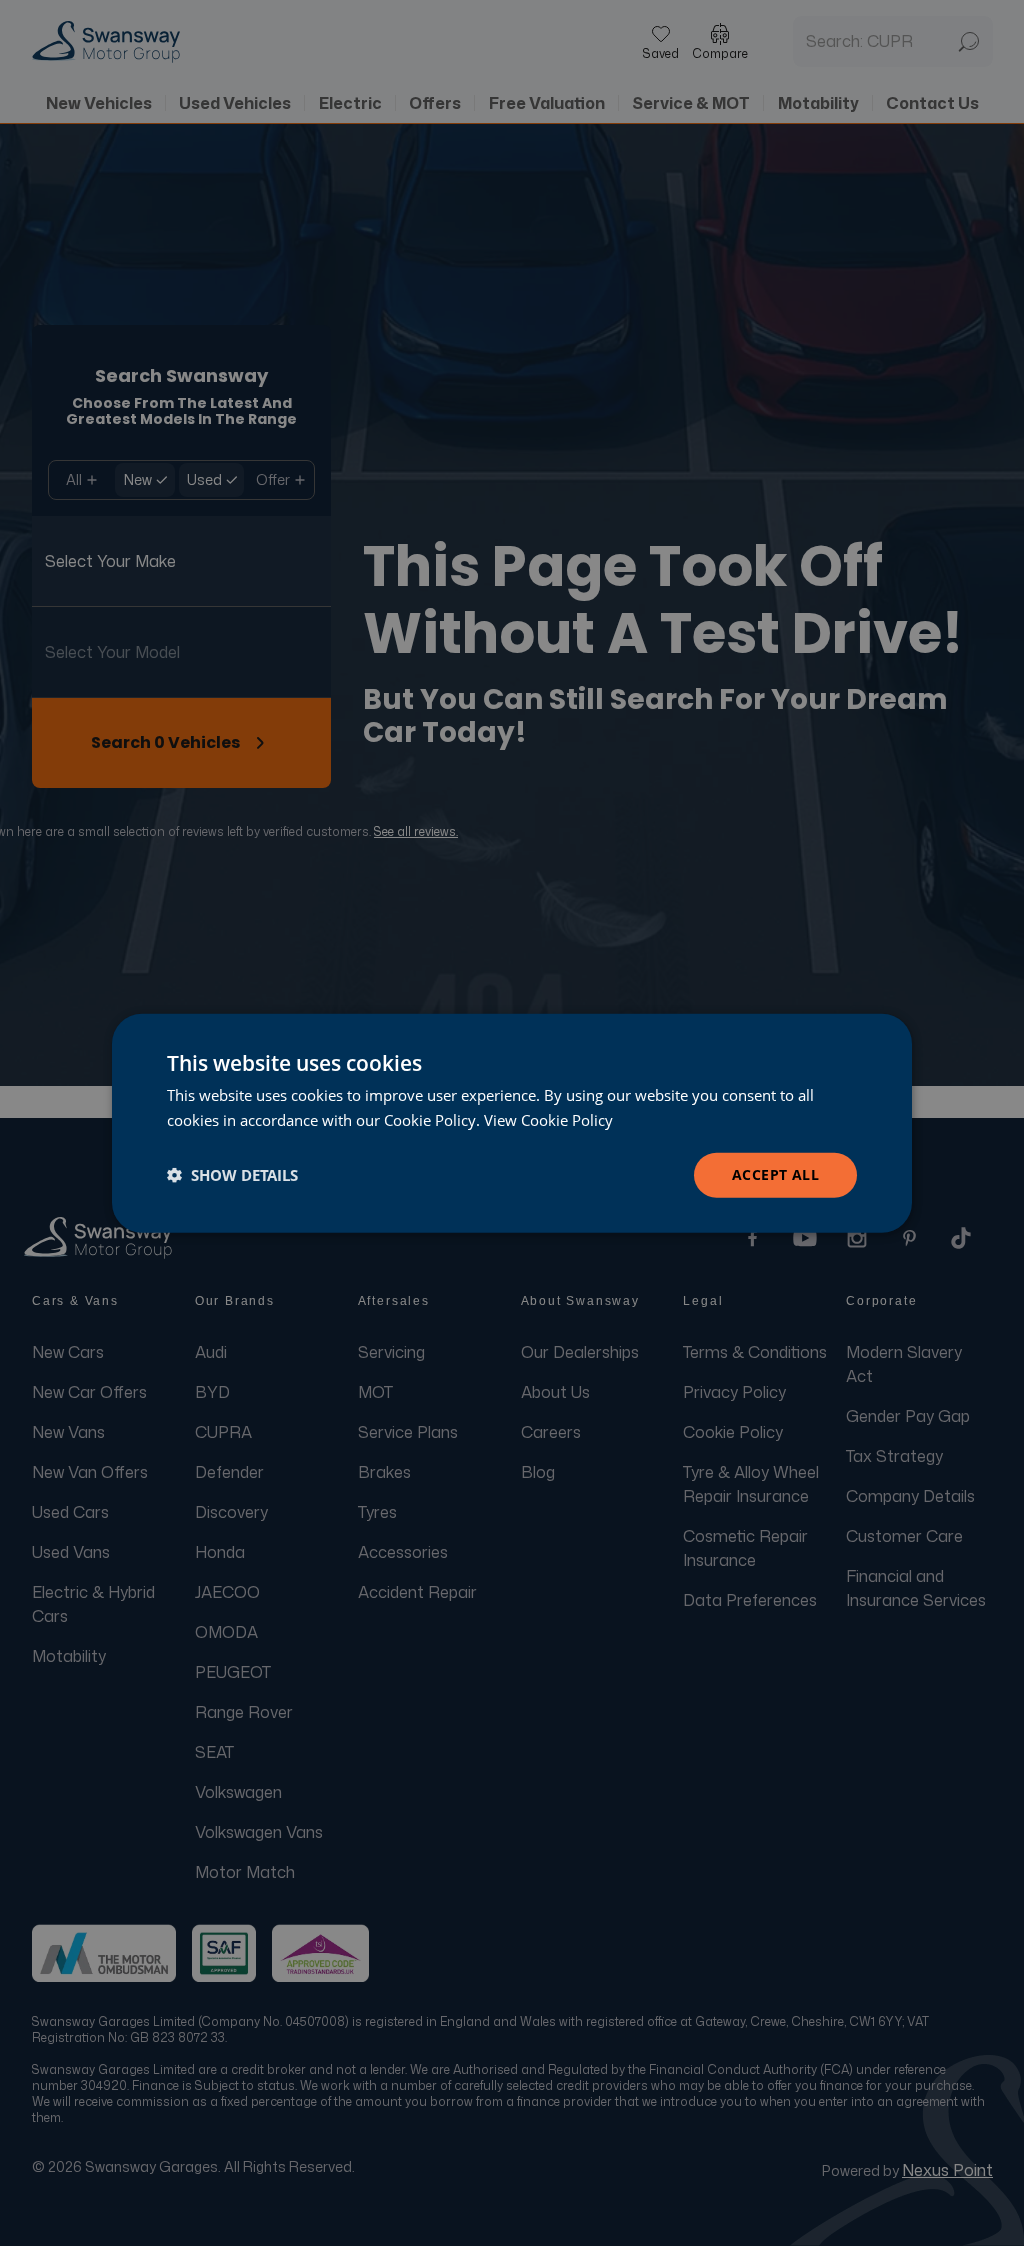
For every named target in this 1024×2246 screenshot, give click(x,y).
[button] (232, 1175)
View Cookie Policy (548, 1120)
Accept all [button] (775, 1174)
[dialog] (512, 1123)
